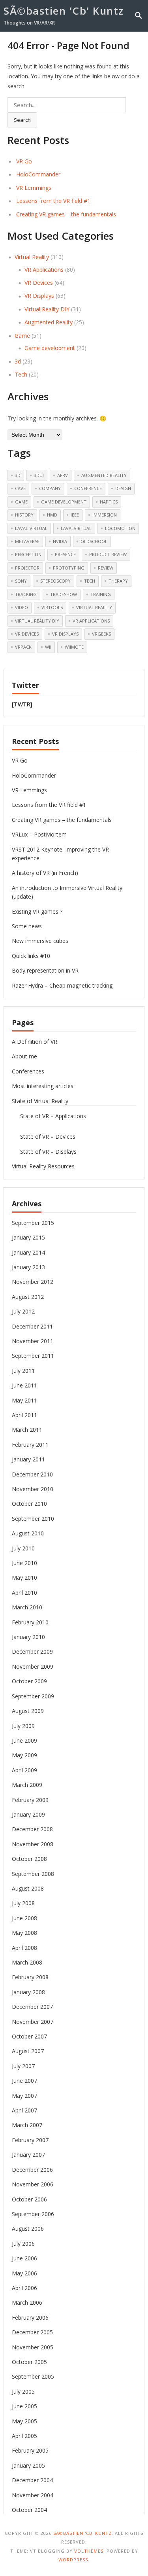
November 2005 (33, 2347)
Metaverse (27, 541)
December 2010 (32, 1474)
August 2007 (28, 2051)
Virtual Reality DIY (47, 309)
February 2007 (30, 2140)
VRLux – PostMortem (39, 834)
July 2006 (23, 2244)
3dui (39, 475)
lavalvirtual (76, 528)
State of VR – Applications (53, 1116)
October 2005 (29, 2362)
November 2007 (33, 2022)
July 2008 (23, 1903)
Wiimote (74, 647)
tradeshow (64, 594)
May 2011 (24, 1400)
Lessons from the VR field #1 (53, 201)
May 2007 (24, 2096)
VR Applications (44, 270)
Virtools (52, 607)
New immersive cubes (40, 941)
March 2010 (27, 1607)
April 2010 (24, 1593)
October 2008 (29, 1859)
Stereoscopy (55, 581)
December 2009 (32, 1651)
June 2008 (24, 1918)
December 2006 (32, 2170)
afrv (63, 475)
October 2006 (29, 2199)
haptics (109, 502)
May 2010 (24, 1578)
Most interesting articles (43, 1086)
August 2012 (28, 1297)
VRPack (23, 647)
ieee (75, 515)
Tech (21, 374)
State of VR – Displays (48, 1152)
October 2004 (29, 2510)
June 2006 (24, 2258)
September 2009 (33, 1696)
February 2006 (30, 2318)
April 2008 (24, 1948)
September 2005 (33, 2376)
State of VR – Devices (48, 1137)
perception (28, 554)
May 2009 (24, 1755)
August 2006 (28, 2229)
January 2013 (28, 1267)
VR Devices (39, 283)
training (101, 594)
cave (20, 488)
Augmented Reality (49, 322)
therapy (118, 581)
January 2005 (28, 2465)
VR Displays (39, 296)
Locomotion (120, 528)
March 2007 (27, 2125)
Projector (27, 568)
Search (22, 120)
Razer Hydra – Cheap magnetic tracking (62, 985)
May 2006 (24, 2273)
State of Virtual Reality (40, 1101)
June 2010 (24, 1563)
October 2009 (29, 1681)
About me (24, 1056)
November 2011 (33, 1341)
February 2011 (30, 1445)
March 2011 (27, 1430)
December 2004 (32, 2480)
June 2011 (24, 1385)
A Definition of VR (35, 1042)
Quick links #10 (31, 956)
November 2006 (33, 2184)
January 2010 (28, 1637)
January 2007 (28, 2155)
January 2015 (28, 1237)
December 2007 (32, 2007)
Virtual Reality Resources (43, 1166)
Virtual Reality (32, 257)
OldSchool (94, 541)
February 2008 (30, 1977)
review (106, 568)
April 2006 (24, 2288)
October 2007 (29, 2036)
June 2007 (24, 2081)
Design (123, 488)
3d (18, 361)
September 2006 (33, 2214)
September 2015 (33, 1223)
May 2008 (24, 1933)
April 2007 (24, 2110)
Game (22, 336)
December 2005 (32, 2332)
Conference (88, 488)
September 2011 (33, 1356)
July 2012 (23, 1311)
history (24, 515)
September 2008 (33, 1874)
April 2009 (24, 1770)
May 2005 (24, 2421)
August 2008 (28, 1888)
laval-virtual (31, 528)
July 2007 (23, 2066)
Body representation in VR (45, 970)
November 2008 (33, 1844)
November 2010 (33, 1489)
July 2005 (23, 2391)
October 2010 (29, 1504)
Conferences (28, 1071)
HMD (52, 515)
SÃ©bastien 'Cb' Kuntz (64, 11)
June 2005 (24, 2406)
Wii (48, 647)
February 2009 (30, 1800)
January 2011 (28, 1459)
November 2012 (33, 1282)
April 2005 (24, 2436)
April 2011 (24, 1415)
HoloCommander (38, 174)
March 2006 (27, 2303)
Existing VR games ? (37, 911)
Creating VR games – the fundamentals (66, 214)
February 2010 (30, 1622)
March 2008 (27, 1962)
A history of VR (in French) (45, 873)
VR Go (24, 161)
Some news (27, 926)
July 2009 (23, 1726)
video (22, 607)
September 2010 (33, 1519)
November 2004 (33, 2495)
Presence (65, 554)
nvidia (60, 541)
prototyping (69, 568)
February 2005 (30, 2450)
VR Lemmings (34, 188)
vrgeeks (101, 634)
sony (21, 581)
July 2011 (23, 1371)
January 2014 (28, 1252)
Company (50, 488)
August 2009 (28, 1711)
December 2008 (32, 1829)
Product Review (108, 554)
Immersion (105, 515)
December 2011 (32, 1326)
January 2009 (28, 1814)
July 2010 (23, 1548)
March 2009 (27, 1785)
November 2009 (33, 1667)
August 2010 (28, 1533)
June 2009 (24, 1740)
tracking (26, 594)
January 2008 (28, 1992)
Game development (50, 348)
